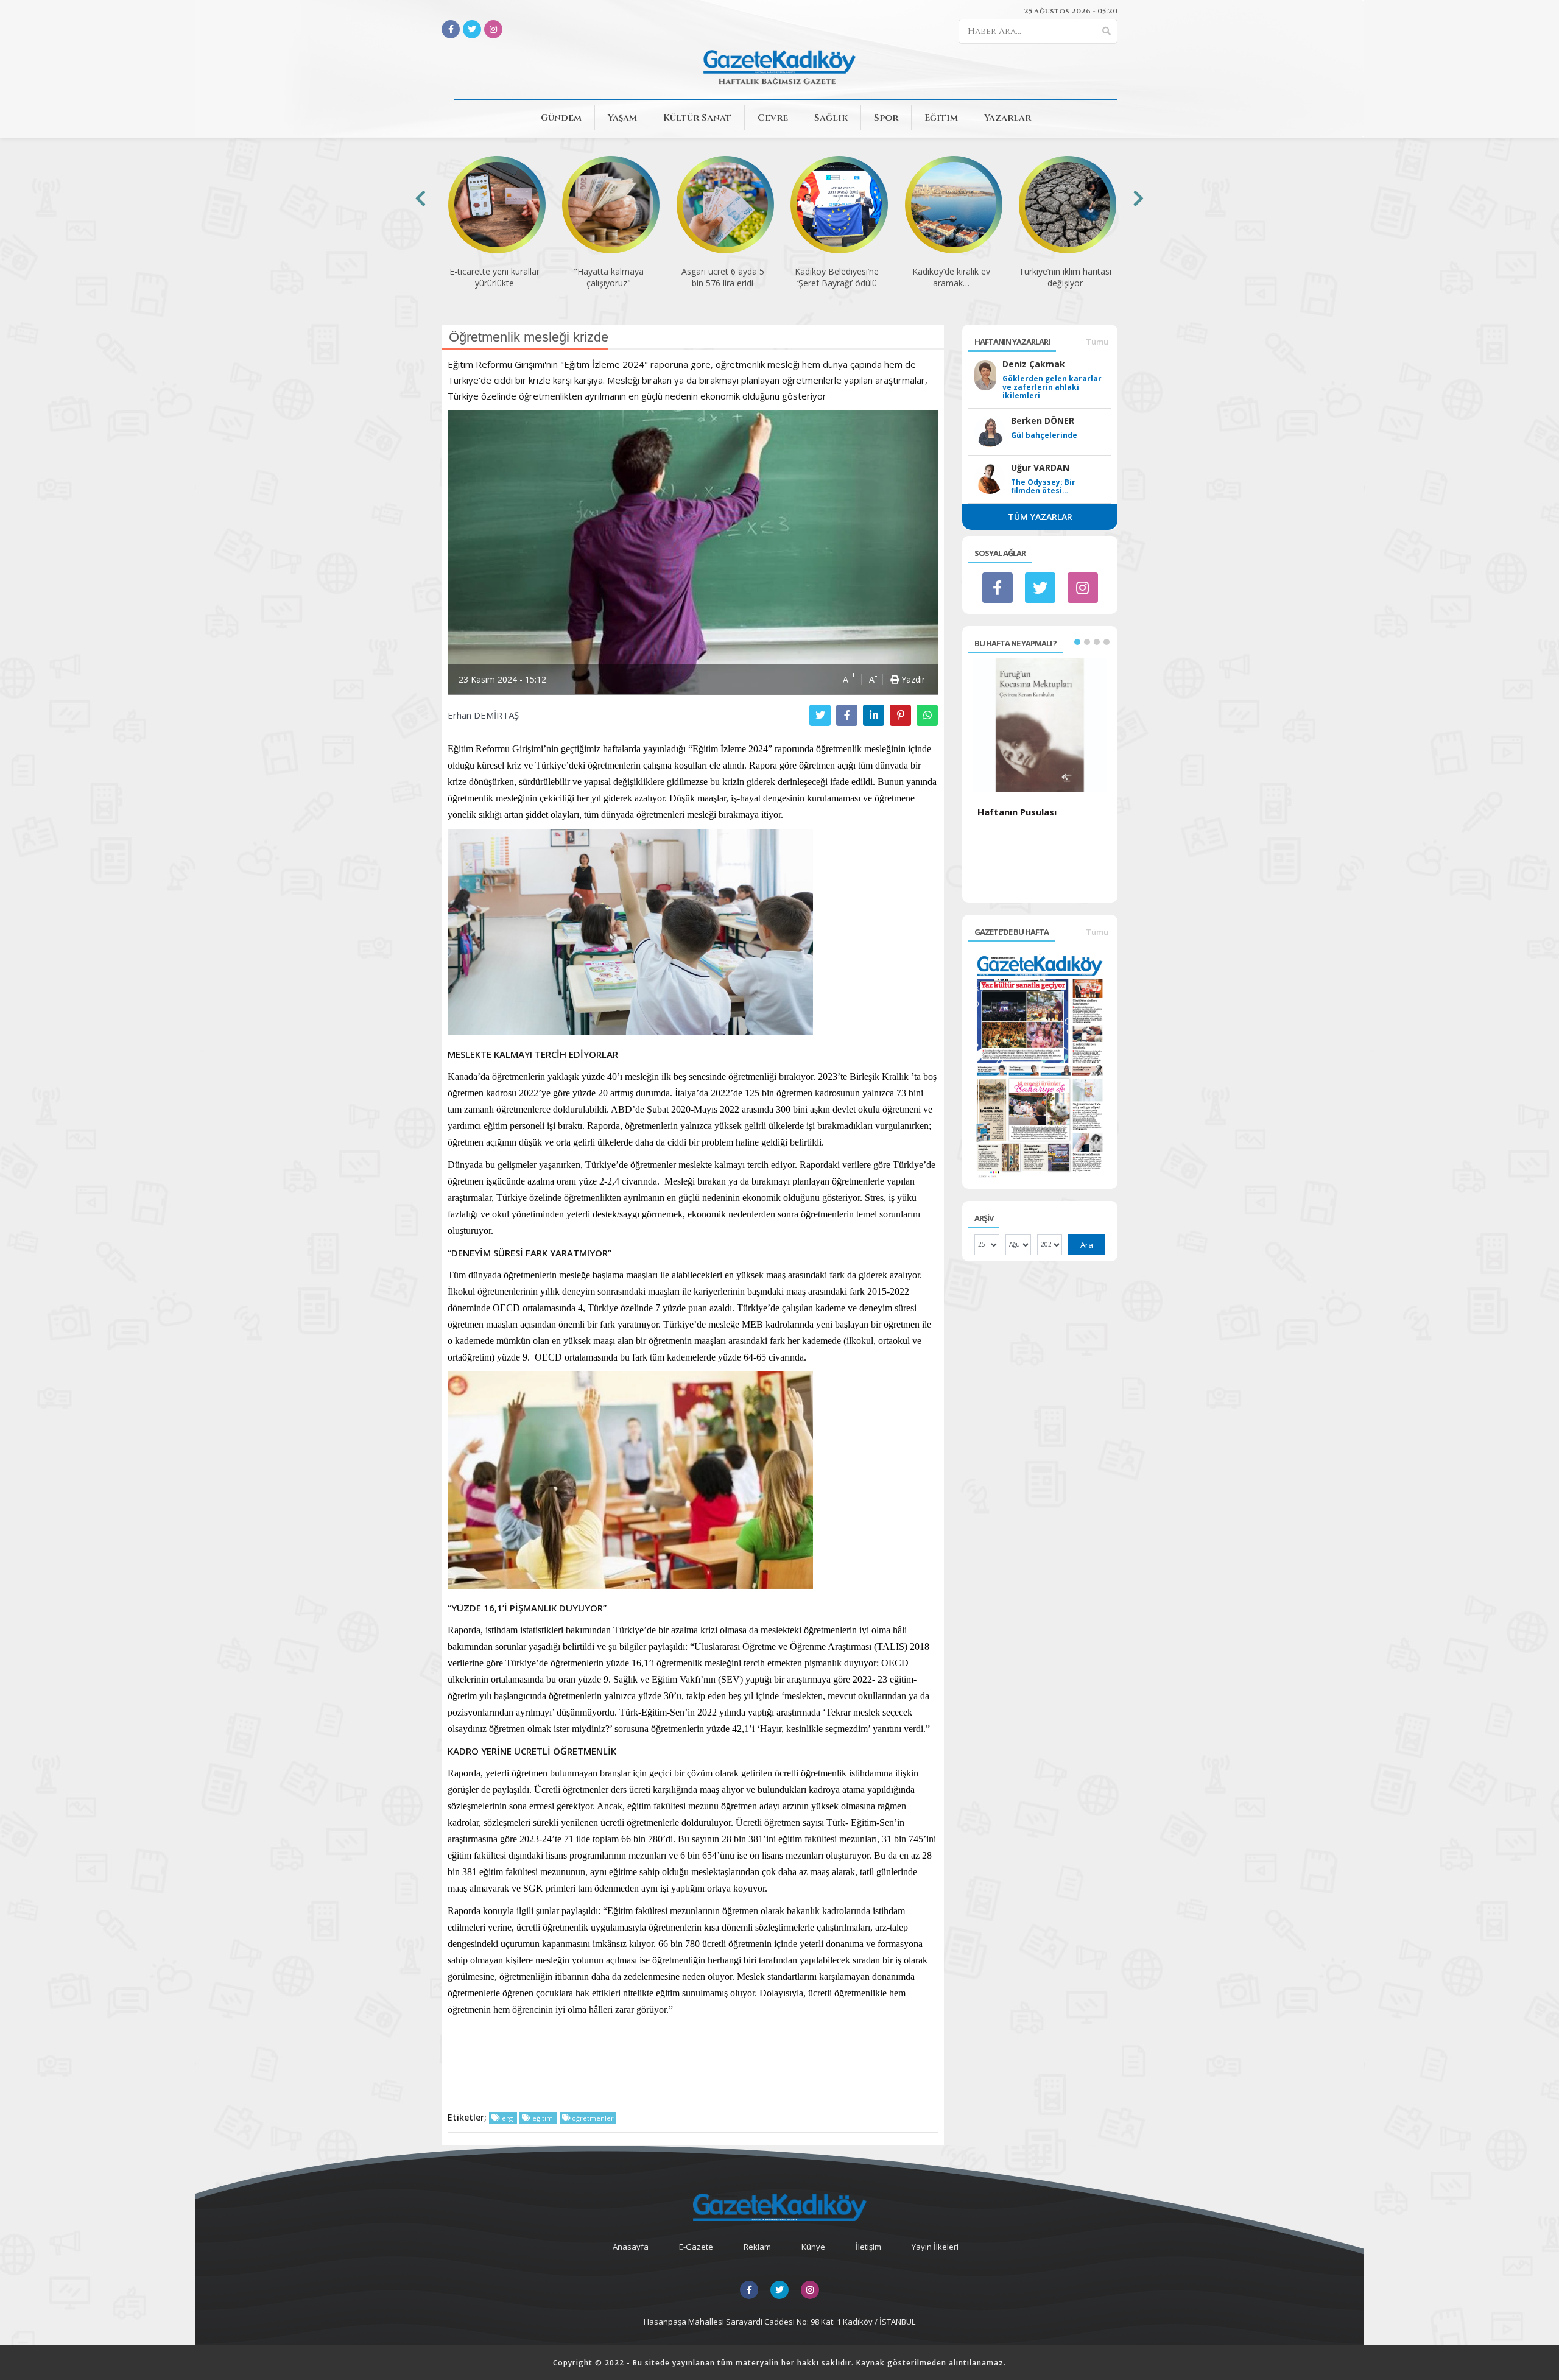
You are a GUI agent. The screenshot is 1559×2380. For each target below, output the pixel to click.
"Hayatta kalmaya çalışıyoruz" (609, 277)
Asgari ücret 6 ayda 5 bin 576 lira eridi (723, 277)
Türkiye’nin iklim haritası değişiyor (1065, 277)
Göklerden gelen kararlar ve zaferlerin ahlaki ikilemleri (1052, 387)
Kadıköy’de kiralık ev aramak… (951, 277)
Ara (1087, 1245)
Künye (813, 2247)
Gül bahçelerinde (1044, 435)
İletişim (868, 2247)
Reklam (757, 2247)
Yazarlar (1008, 118)
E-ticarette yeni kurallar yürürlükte (494, 277)
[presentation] (421, 198)
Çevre (773, 118)
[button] (1077, 642)
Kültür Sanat (697, 118)
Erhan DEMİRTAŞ (483, 715)
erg (507, 2118)
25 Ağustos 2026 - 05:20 (1071, 11)
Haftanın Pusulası (1017, 812)
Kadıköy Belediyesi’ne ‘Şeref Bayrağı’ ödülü (837, 277)
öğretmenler (592, 2118)
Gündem (561, 118)
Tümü (1097, 342)
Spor (886, 118)
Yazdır (912, 679)
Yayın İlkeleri (935, 2247)
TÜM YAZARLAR (1040, 517)
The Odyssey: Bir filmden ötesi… (1043, 487)
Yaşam (622, 118)
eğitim (543, 2118)
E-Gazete (696, 2247)
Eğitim (941, 118)
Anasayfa (631, 2247)
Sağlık (831, 118)
